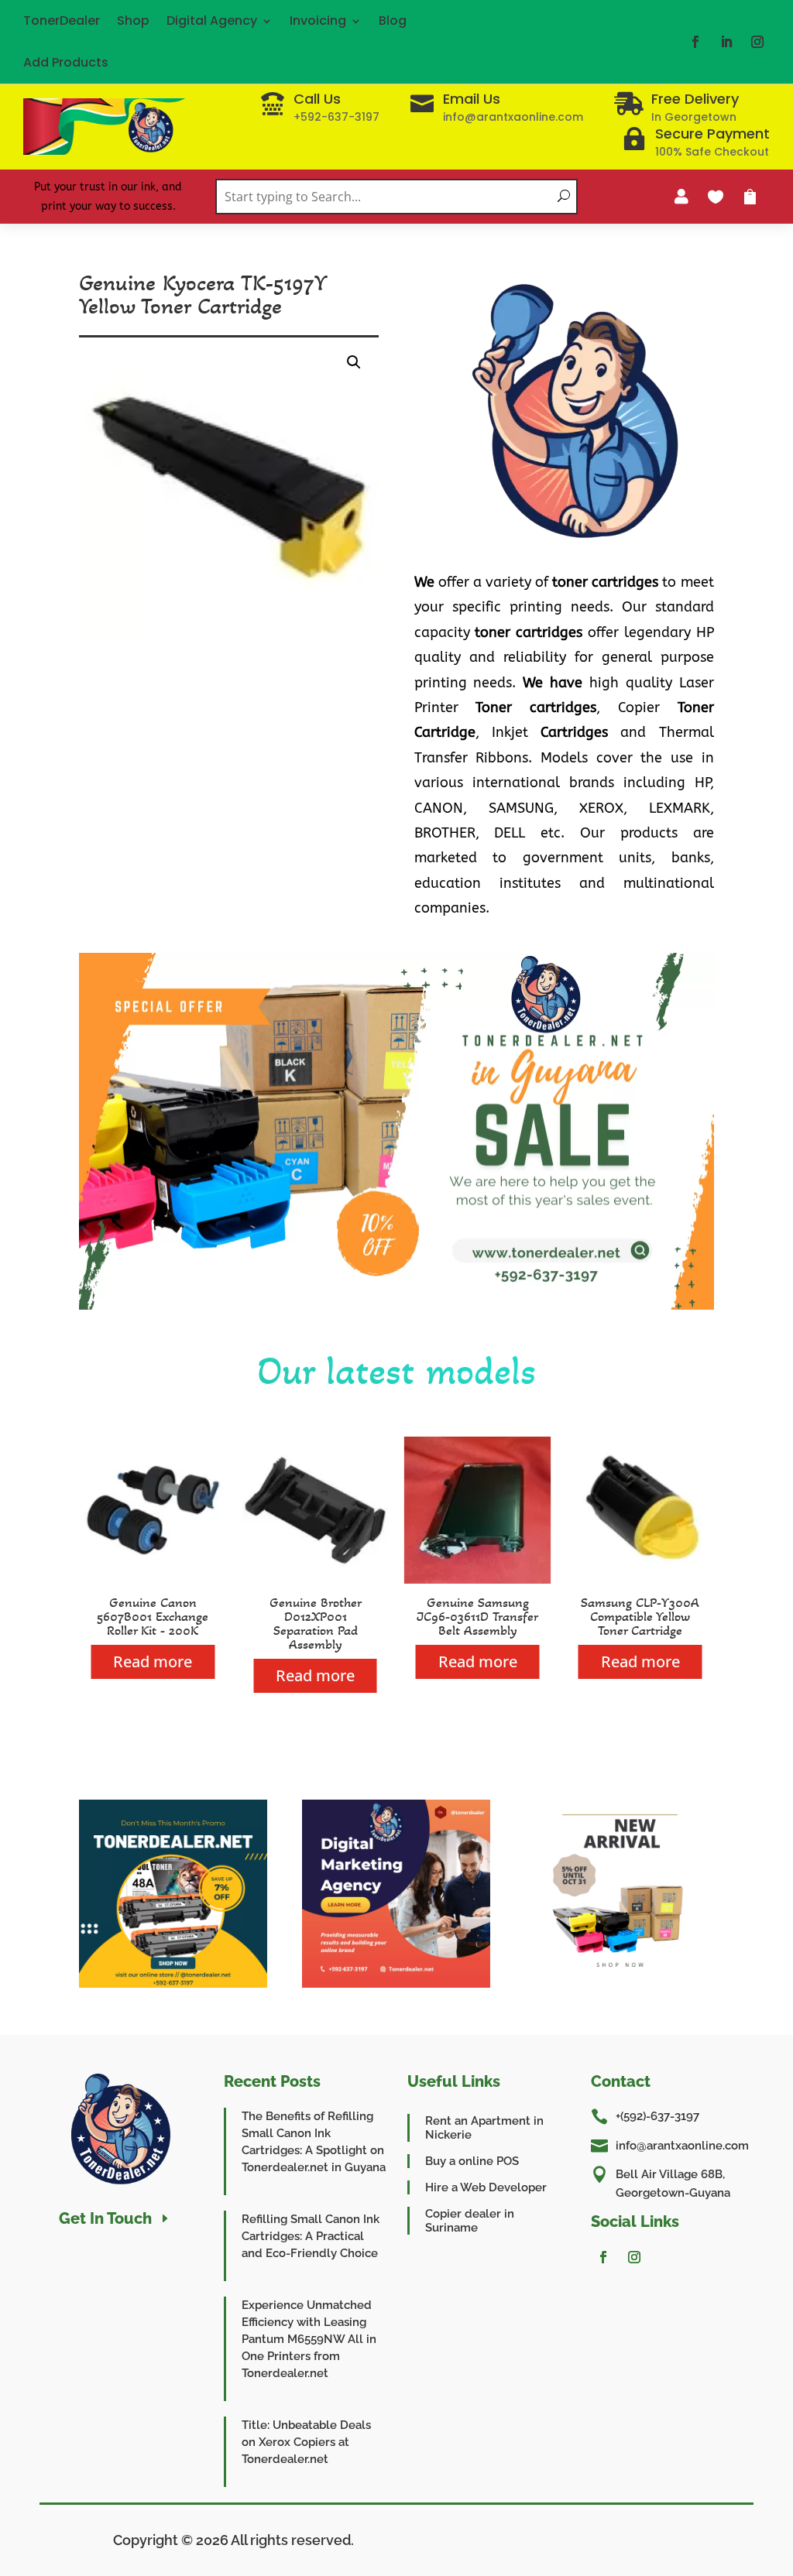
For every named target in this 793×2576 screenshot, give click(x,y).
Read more (153, 1661)
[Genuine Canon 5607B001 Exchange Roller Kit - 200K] (153, 1579)
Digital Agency (212, 21)
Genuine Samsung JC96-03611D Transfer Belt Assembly (477, 1616)
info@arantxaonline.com (682, 2146)
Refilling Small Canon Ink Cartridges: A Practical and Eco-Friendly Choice (311, 2236)
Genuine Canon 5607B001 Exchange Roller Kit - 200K (153, 1616)
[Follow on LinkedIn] (726, 42)
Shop (133, 21)
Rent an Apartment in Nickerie (484, 2128)
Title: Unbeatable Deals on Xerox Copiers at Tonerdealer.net (306, 2442)
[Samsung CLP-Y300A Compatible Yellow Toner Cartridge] (640, 1579)
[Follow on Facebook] (695, 42)
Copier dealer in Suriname (470, 2221)
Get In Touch (105, 2218)
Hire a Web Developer (486, 2187)
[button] (354, 362)
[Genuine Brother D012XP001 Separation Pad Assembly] (315, 1579)
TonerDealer (62, 21)
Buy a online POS (472, 2161)
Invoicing (318, 21)
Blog (393, 21)
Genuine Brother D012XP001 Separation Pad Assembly (316, 1623)
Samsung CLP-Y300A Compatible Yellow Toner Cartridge (640, 1616)
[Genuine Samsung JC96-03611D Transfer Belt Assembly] (478, 1579)
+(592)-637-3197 (657, 2116)
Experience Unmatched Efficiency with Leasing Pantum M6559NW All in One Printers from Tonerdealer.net (309, 2339)
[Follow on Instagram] (757, 42)
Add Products (66, 62)
